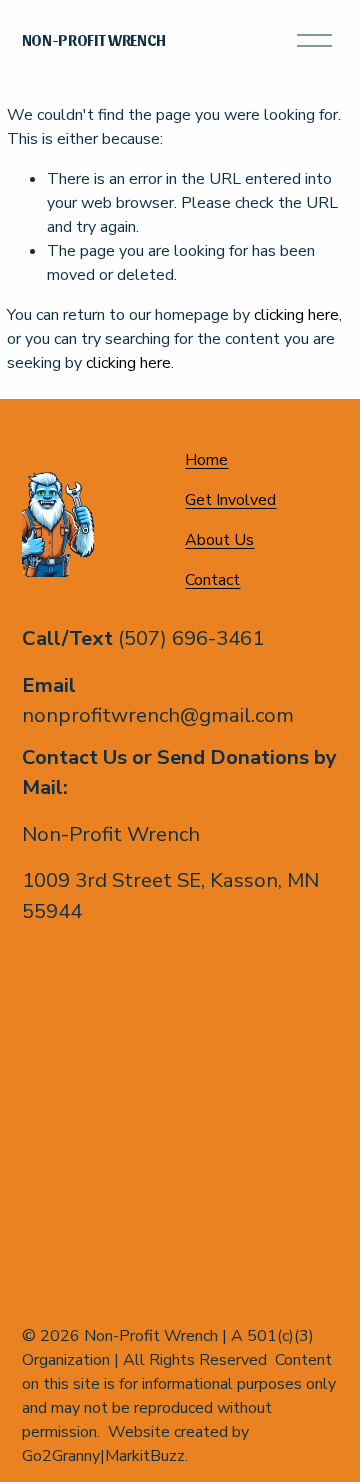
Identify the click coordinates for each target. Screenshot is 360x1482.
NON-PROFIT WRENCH (94, 39)
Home (206, 460)
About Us (219, 540)
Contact (212, 580)
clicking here (296, 315)
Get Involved (230, 500)
